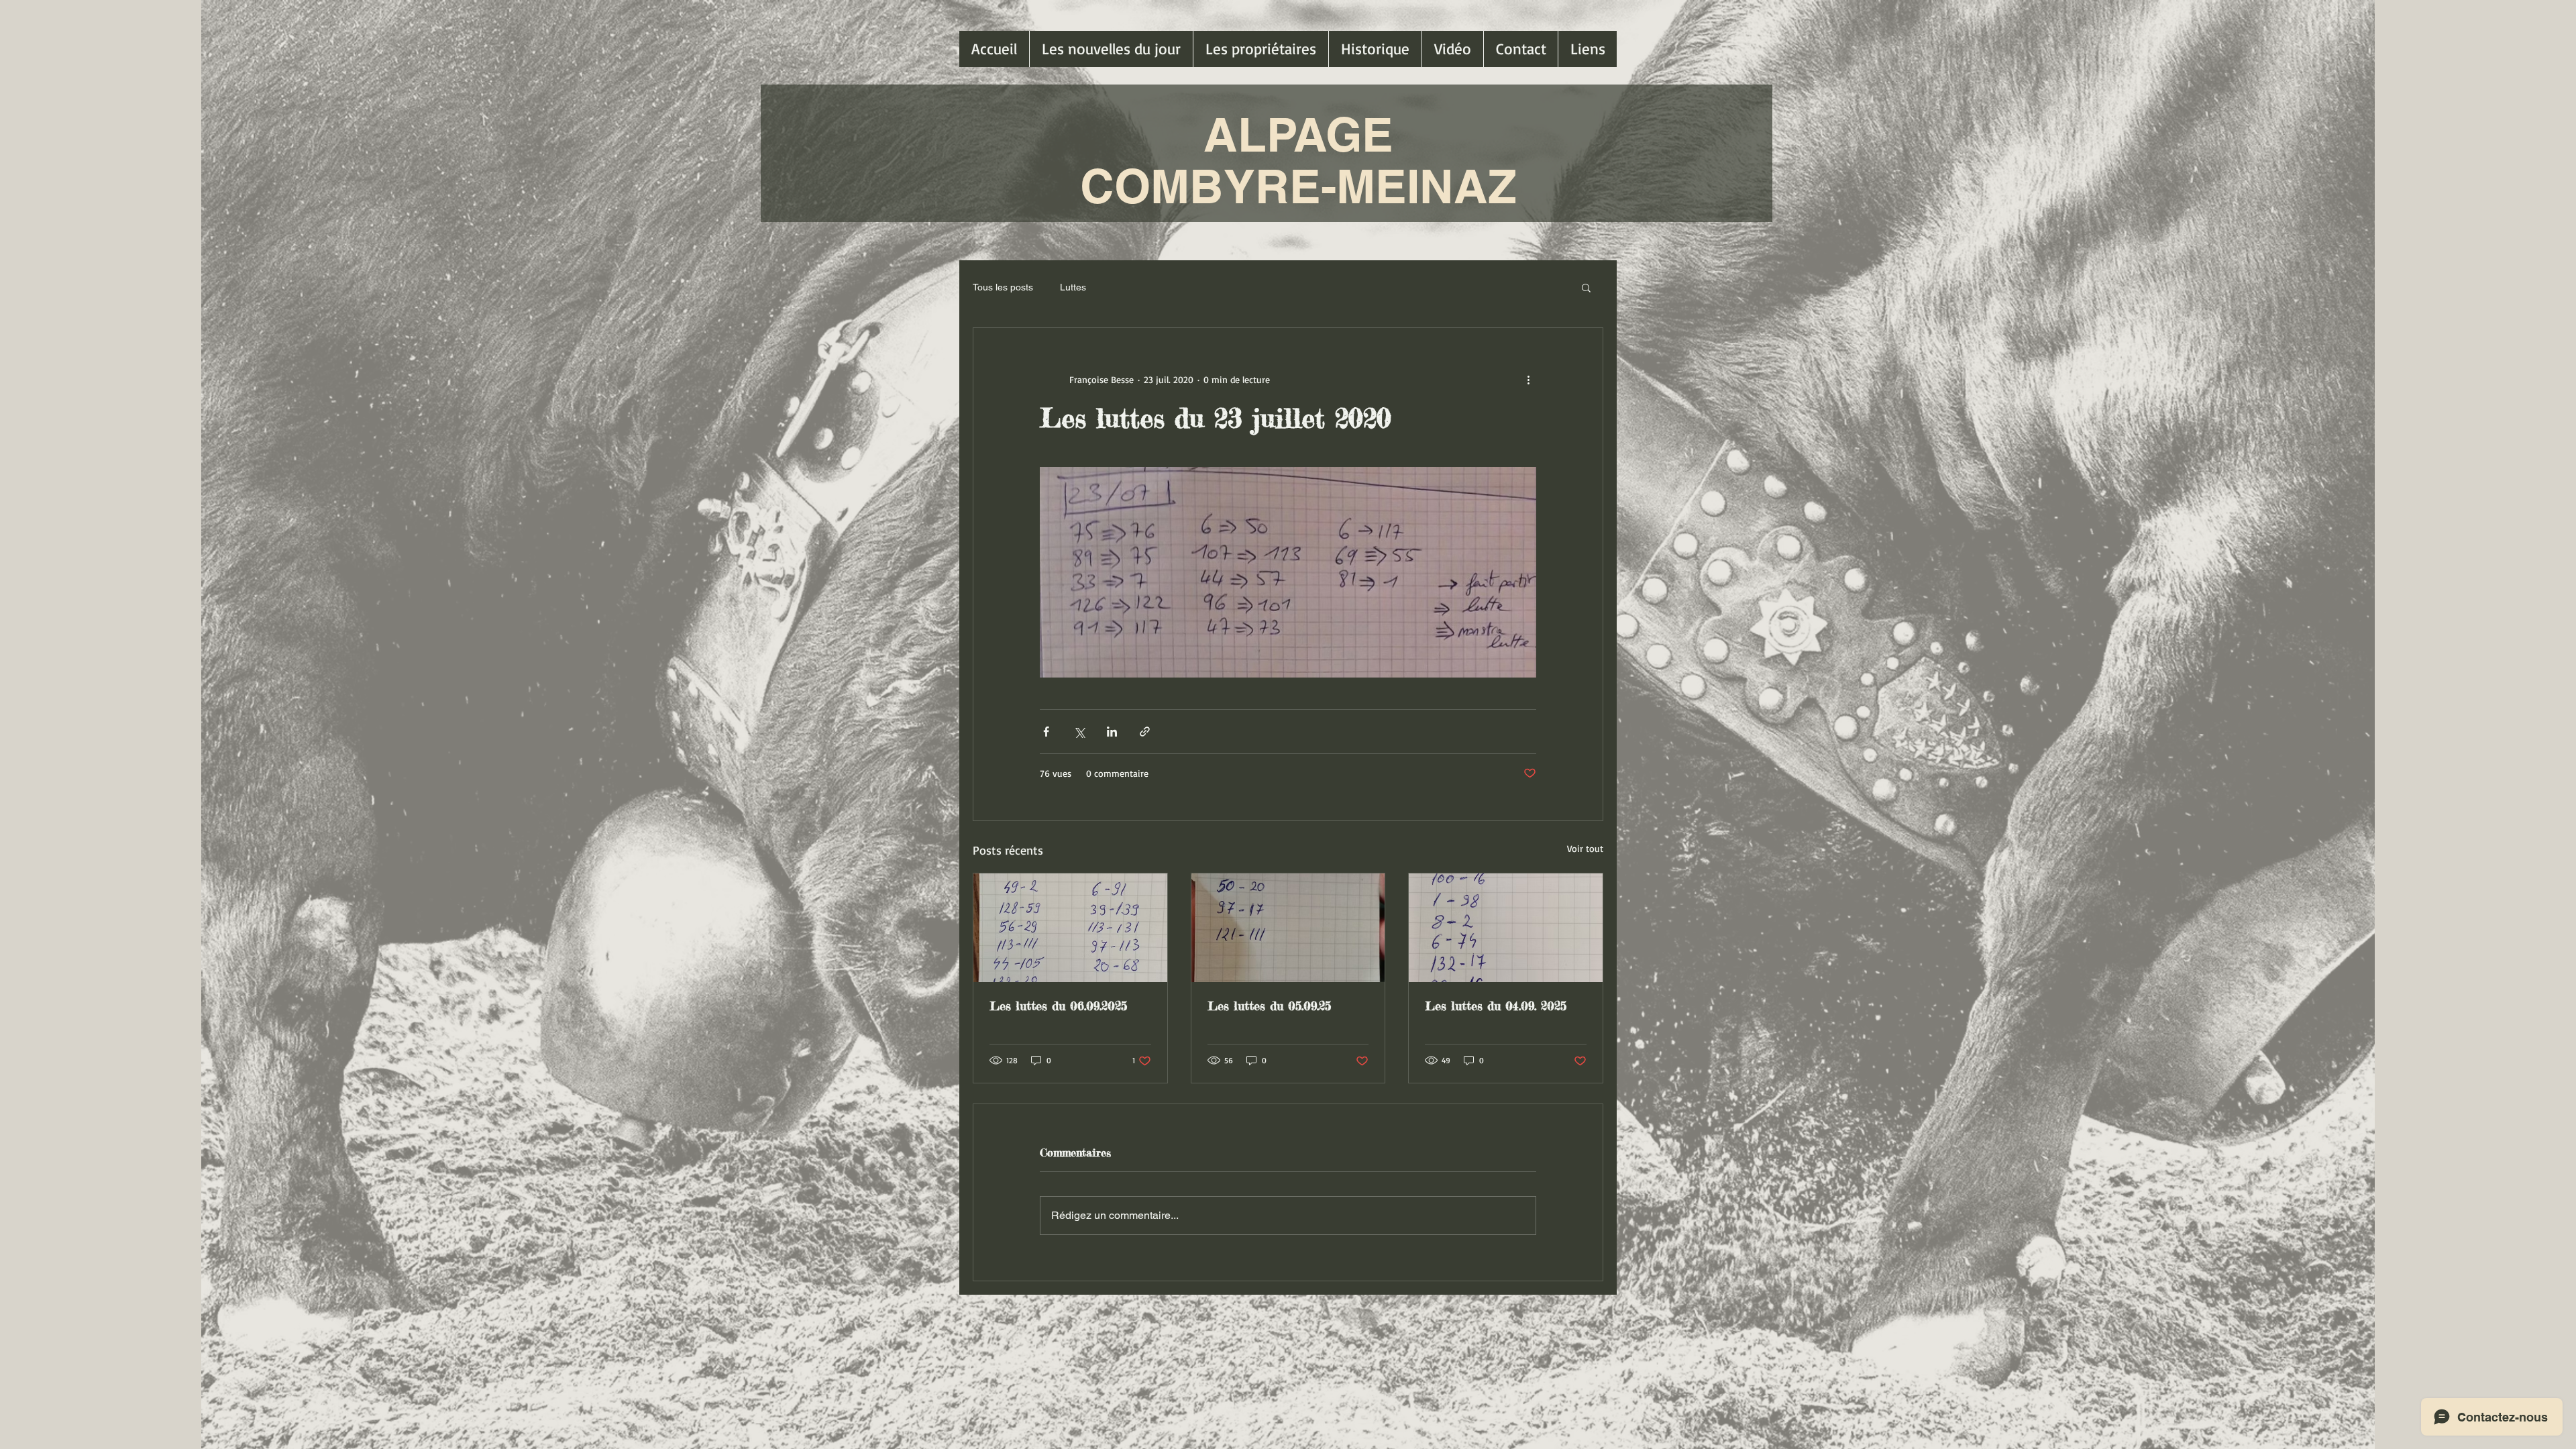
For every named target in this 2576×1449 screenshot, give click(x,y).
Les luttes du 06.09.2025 (1058, 1006)
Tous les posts (1003, 287)
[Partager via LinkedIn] (1112, 732)
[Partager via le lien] (1145, 732)
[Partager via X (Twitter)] (1079, 732)
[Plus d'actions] (1528, 379)
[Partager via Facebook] (1046, 732)
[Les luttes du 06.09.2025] (1070, 928)
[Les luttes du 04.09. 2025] (1506, 928)
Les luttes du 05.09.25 (1269, 1006)
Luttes (1073, 287)
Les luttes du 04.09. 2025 (1496, 1006)
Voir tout (1585, 848)
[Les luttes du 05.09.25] (1288, 928)
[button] (1586, 287)
